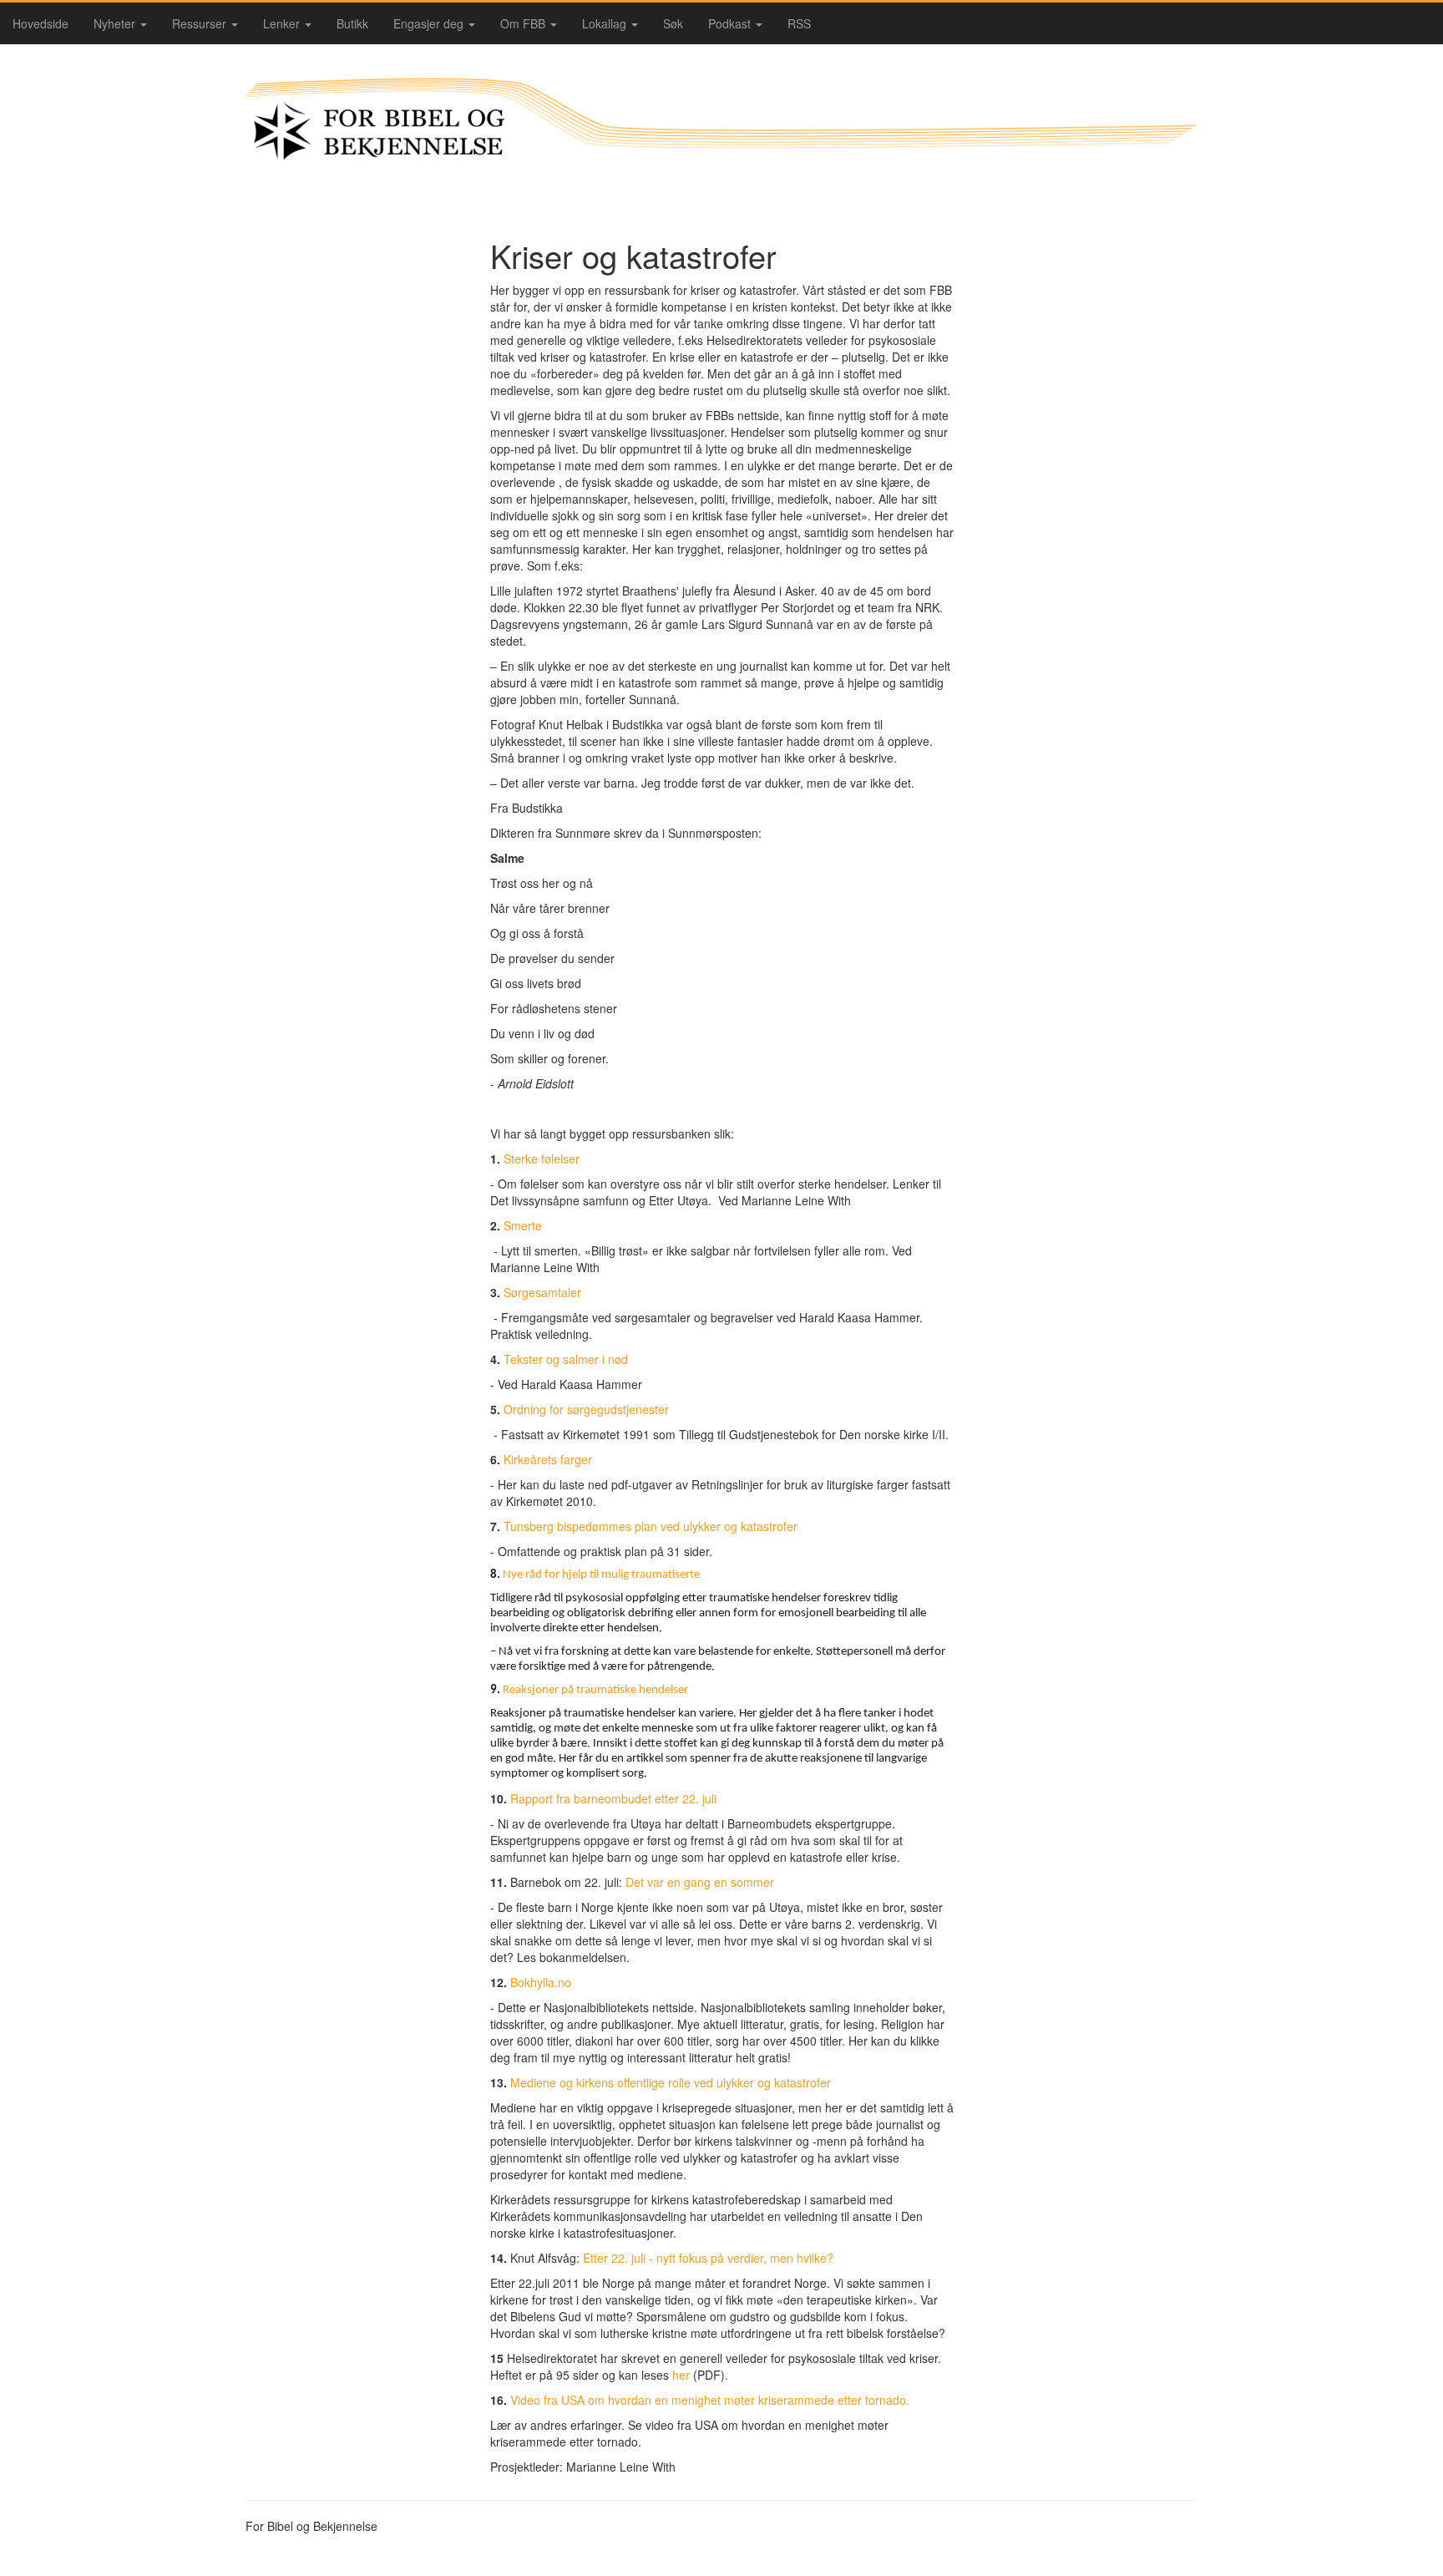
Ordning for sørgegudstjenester (586, 1409)
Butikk (352, 23)
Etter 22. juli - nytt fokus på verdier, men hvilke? (708, 2258)
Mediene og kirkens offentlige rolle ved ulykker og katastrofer (671, 2082)
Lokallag (606, 23)
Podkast (731, 23)
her (683, 2375)
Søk (673, 23)
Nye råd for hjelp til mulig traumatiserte (601, 1575)
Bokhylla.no (541, 1982)
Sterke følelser (542, 1159)
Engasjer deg (430, 23)
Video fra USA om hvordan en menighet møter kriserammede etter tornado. (710, 2400)
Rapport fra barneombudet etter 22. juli (613, 1798)
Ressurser (201, 23)
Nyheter (116, 23)
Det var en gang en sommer (700, 1882)
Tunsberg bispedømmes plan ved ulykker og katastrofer (651, 1526)
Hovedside (41, 23)
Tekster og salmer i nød (566, 1359)
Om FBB (524, 23)
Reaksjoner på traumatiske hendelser (595, 1690)
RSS (799, 23)
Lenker (283, 23)
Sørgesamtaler (542, 1292)
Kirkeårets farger (548, 1459)
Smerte (523, 1225)
